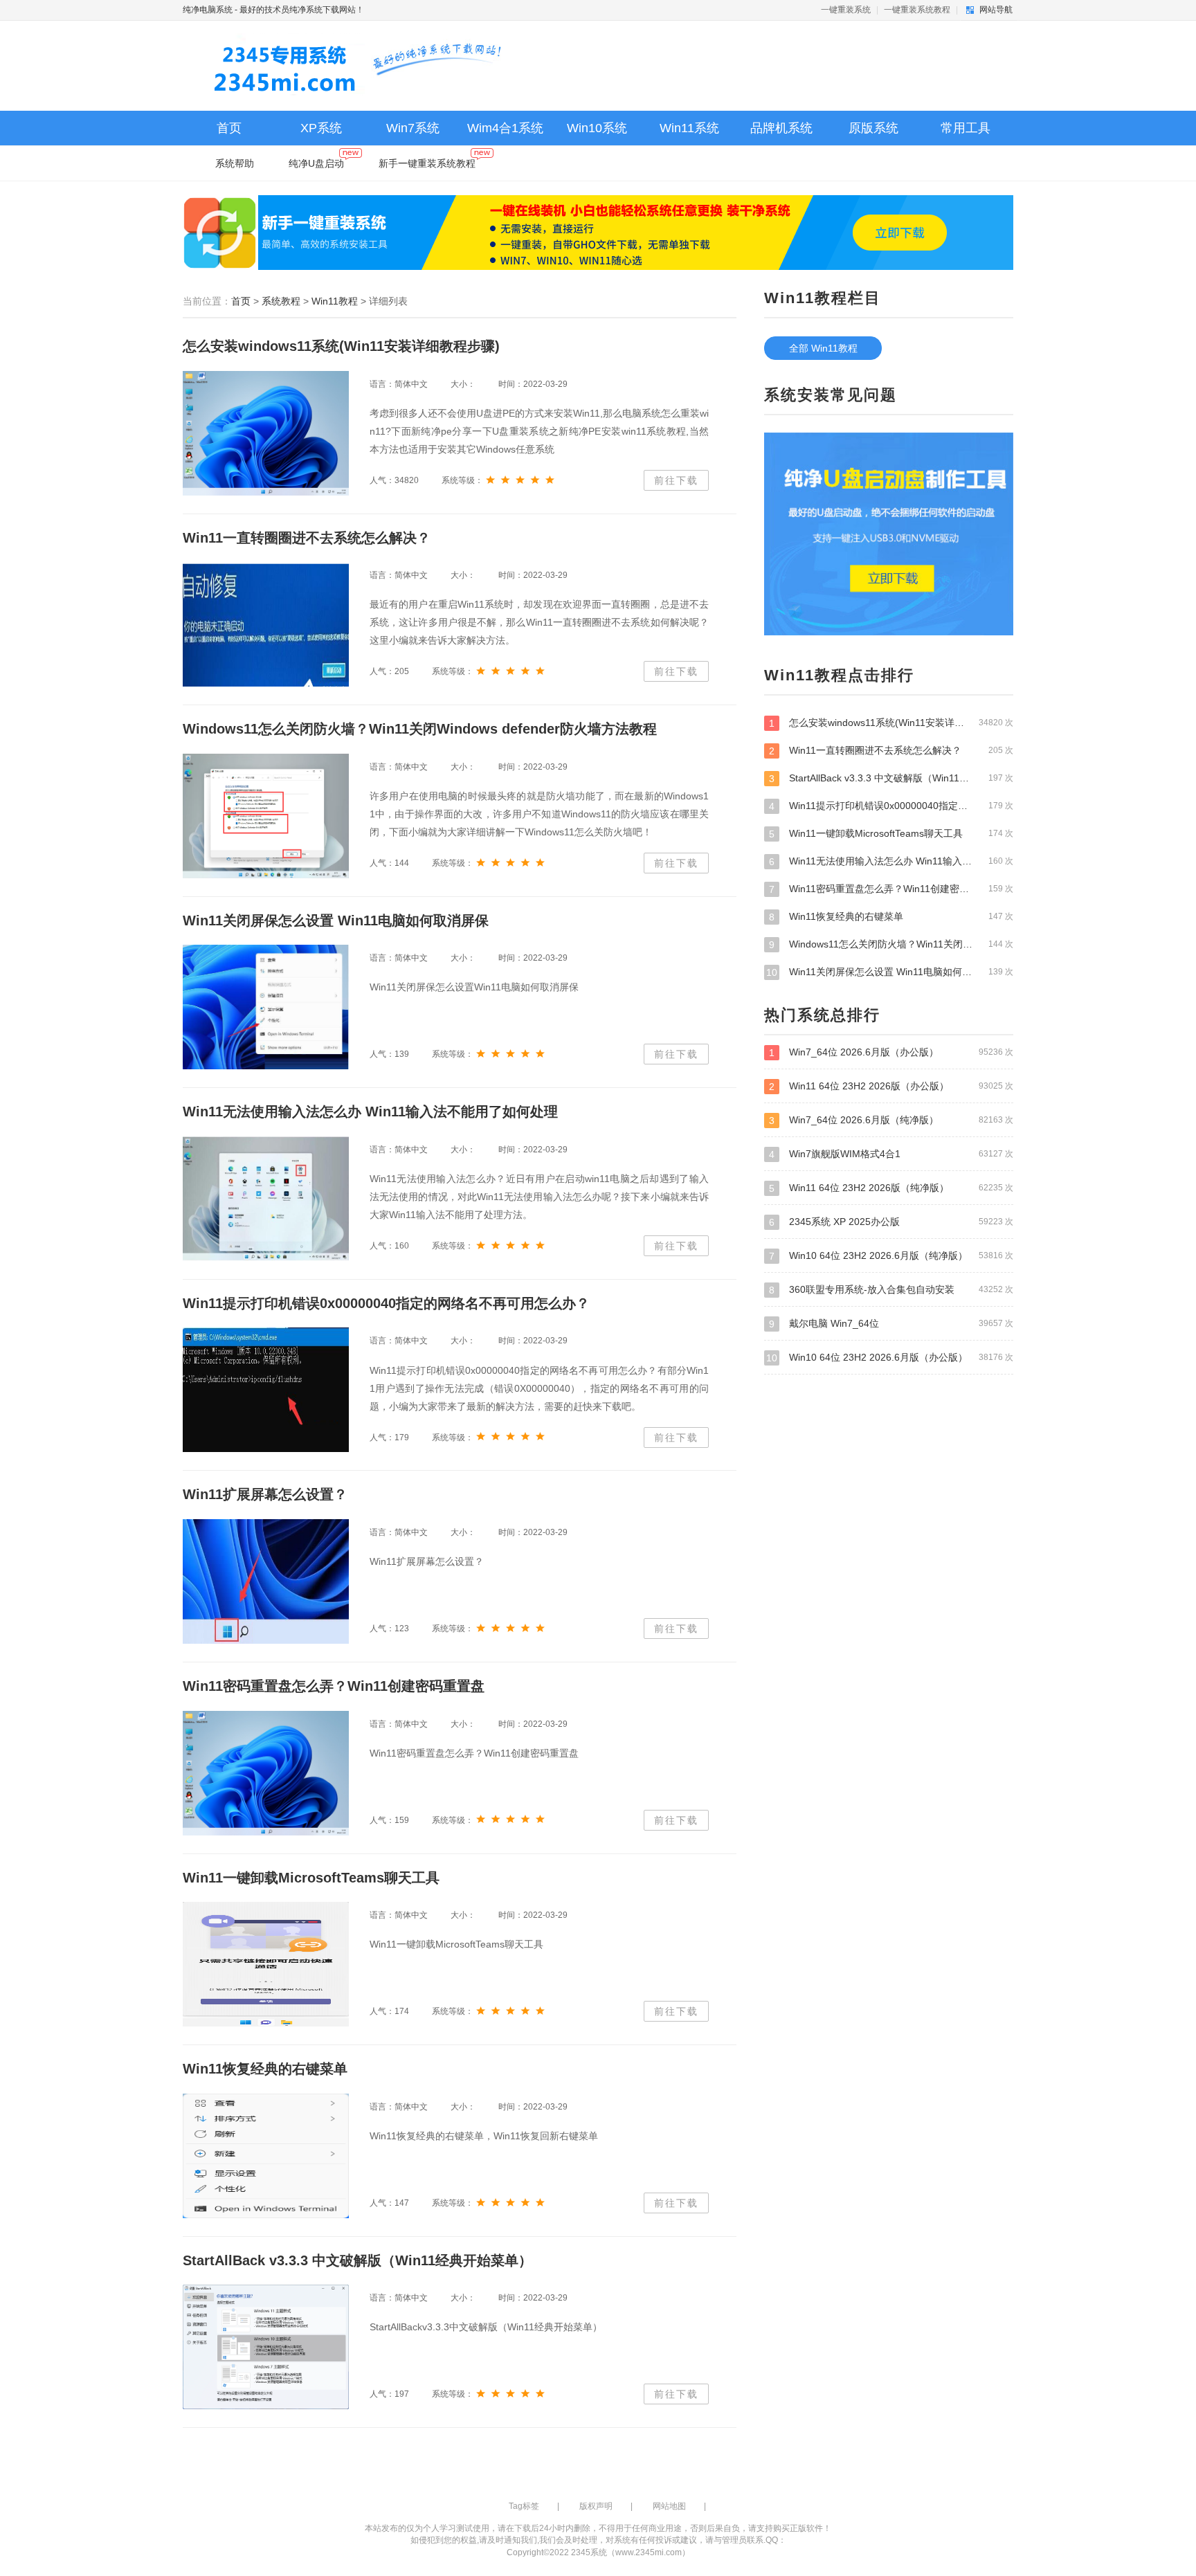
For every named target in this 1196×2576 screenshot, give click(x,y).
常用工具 (966, 128)
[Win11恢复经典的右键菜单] (266, 2156)
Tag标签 (524, 2506)
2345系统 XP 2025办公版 (891, 1222)
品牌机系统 (781, 128)
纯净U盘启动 (316, 163)
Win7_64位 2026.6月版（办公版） (891, 1052)
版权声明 (596, 2506)
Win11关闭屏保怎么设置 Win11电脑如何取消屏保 (890, 972)
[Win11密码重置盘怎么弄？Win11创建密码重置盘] (266, 1773)
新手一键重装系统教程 (427, 163)
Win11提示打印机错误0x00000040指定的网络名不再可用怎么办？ (891, 806)
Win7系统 (413, 128)
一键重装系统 (847, 10)
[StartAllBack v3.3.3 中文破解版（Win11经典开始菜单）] (266, 2347)
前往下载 (676, 480)
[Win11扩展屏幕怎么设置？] (266, 1581)
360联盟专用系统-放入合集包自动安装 (891, 1290)
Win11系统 (689, 128)
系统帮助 (235, 163)
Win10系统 (597, 128)
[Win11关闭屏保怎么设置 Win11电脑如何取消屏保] (266, 1007)
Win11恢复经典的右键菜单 (891, 917)
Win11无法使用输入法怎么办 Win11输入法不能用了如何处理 (891, 861)
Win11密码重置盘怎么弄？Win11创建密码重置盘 (891, 889)
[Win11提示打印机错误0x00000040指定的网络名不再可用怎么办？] (266, 1390)
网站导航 (996, 10)
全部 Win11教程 (823, 348)
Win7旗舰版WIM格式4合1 (891, 1154)
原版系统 (873, 128)
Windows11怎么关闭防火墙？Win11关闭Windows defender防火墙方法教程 (891, 944)
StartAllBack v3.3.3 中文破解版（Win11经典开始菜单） (891, 778)
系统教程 (281, 301)
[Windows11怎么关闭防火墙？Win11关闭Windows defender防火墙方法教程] (266, 816)
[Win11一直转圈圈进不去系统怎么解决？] (266, 624)
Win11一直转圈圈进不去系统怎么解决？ (891, 751)
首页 (229, 128)
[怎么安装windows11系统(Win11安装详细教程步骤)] (266, 433)
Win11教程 (335, 301)
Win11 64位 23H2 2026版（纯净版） (891, 1188)
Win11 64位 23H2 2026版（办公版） (891, 1086)
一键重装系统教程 (917, 10)
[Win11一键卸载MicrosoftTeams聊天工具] (266, 1964)
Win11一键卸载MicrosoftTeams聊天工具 (891, 834)
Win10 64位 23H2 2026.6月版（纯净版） (891, 1256)
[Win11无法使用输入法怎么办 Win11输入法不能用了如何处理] (266, 1199)
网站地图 (669, 2506)
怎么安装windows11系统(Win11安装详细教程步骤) (891, 723)
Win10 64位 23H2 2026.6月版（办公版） (890, 1358)
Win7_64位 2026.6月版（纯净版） (891, 1120)
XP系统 (321, 128)
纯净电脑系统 (208, 10)
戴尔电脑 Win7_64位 (891, 1324)
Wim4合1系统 (505, 128)
